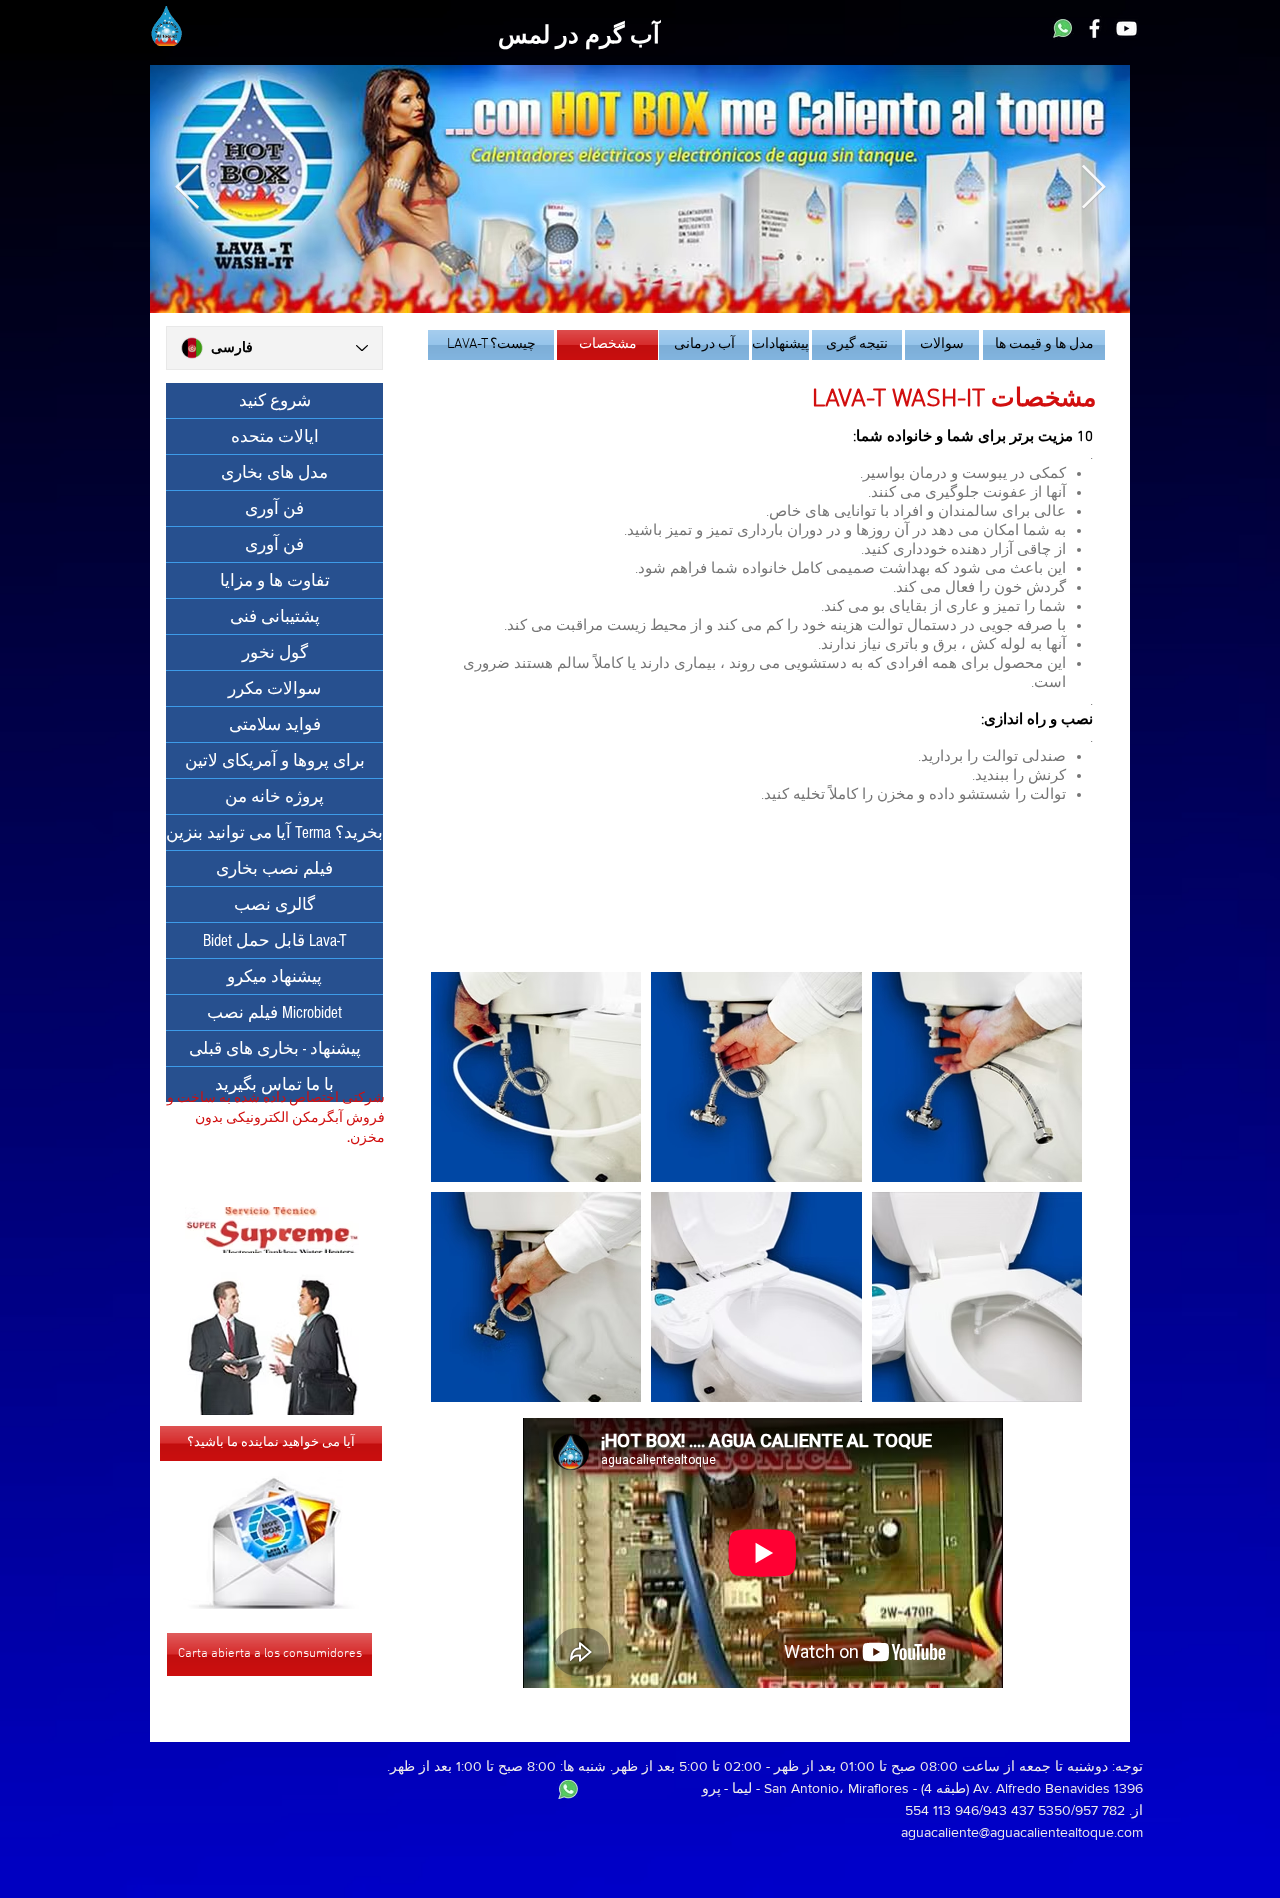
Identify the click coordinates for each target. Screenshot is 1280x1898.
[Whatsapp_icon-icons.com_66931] (1062, 28)
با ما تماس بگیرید (274, 1084)
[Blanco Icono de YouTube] (1126, 28)
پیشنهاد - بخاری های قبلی (275, 1048)
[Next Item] (1093, 188)
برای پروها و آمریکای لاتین (275, 760)
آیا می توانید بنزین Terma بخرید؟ (274, 832)
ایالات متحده (275, 436)
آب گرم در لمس (579, 37)
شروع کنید (275, 400)
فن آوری (274, 508)
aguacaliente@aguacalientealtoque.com (1022, 1832)
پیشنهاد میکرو (274, 976)
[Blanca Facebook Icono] (1094, 28)
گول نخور (275, 652)
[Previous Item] (187, 188)
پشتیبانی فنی (275, 616)
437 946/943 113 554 (969, 1810)
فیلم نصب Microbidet (274, 1012)
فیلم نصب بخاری (274, 868)
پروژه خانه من (274, 796)
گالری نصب (274, 904)
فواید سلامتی (275, 724)
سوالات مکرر (274, 688)
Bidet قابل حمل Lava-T (275, 940)
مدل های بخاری (274, 472)
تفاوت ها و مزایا (275, 580)
